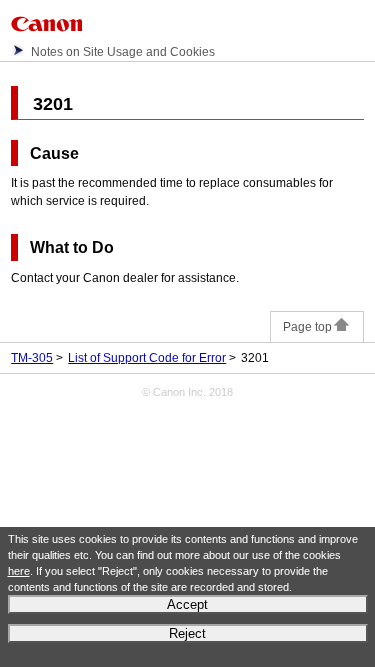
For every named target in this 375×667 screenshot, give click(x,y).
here (19, 571)
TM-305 (32, 358)
